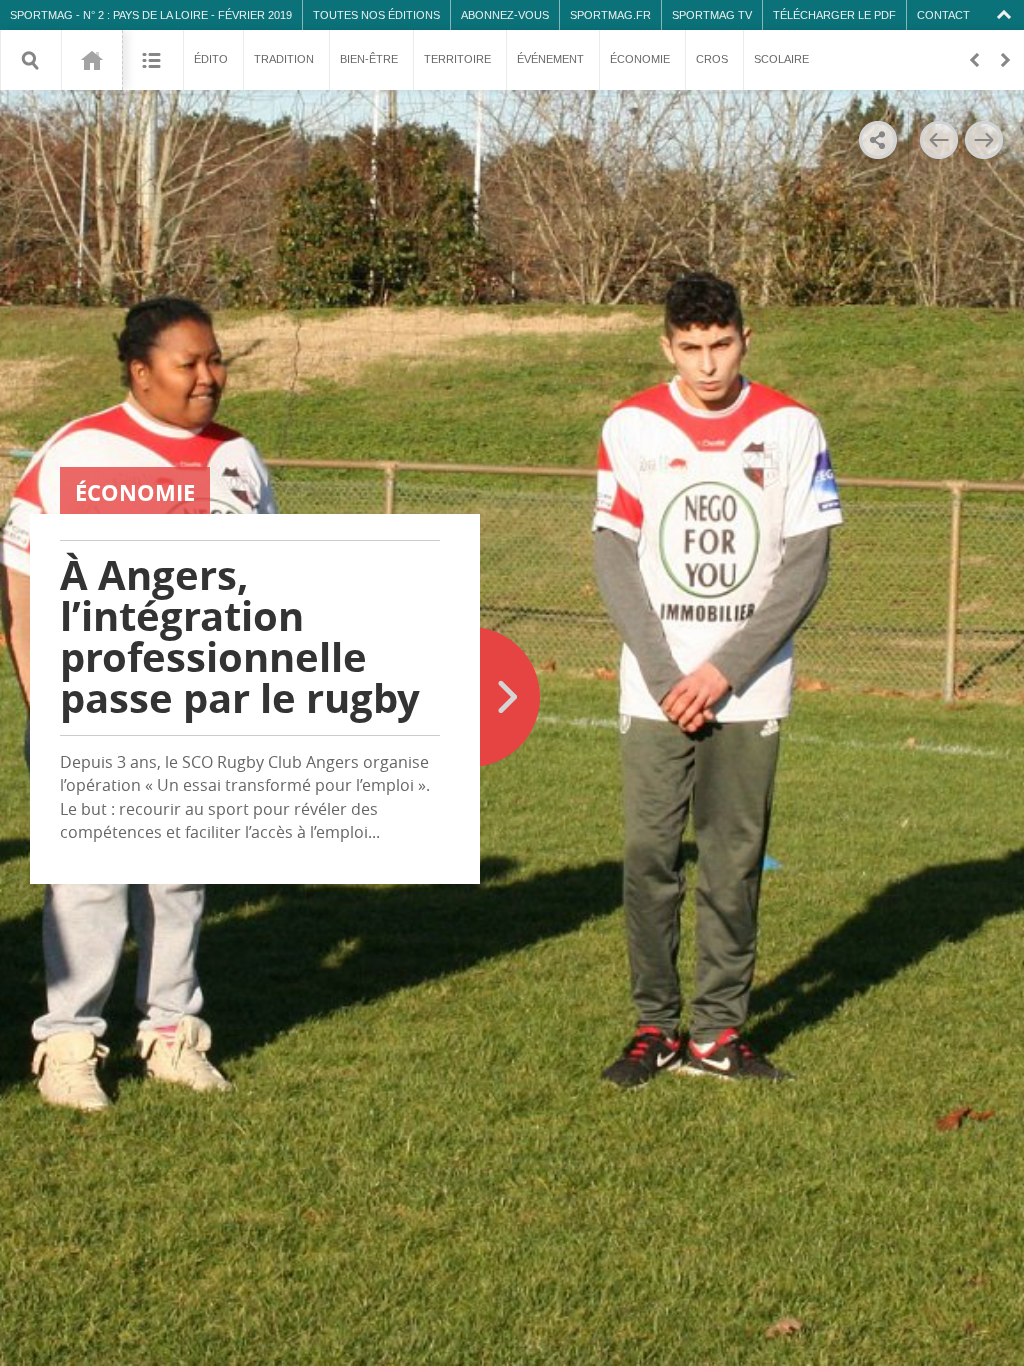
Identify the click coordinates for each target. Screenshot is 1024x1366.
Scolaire (781, 59)
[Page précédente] (938, 140)
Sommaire (152, 60)
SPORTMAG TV (712, 15)
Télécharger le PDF (834, 15)
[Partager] (878, 140)
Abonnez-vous (505, 15)
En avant (1004, 60)
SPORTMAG (41, 15)
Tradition (284, 59)
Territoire (457, 59)
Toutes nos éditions (376, 15)
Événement (550, 59)
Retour (974, 60)
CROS (712, 59)
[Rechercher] (31, 60)
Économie (640, 59)
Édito (211, 59)
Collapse (1006, 15)
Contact (943, 15)
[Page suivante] (984, 140)
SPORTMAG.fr (610, 15)
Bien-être (369, 59)
